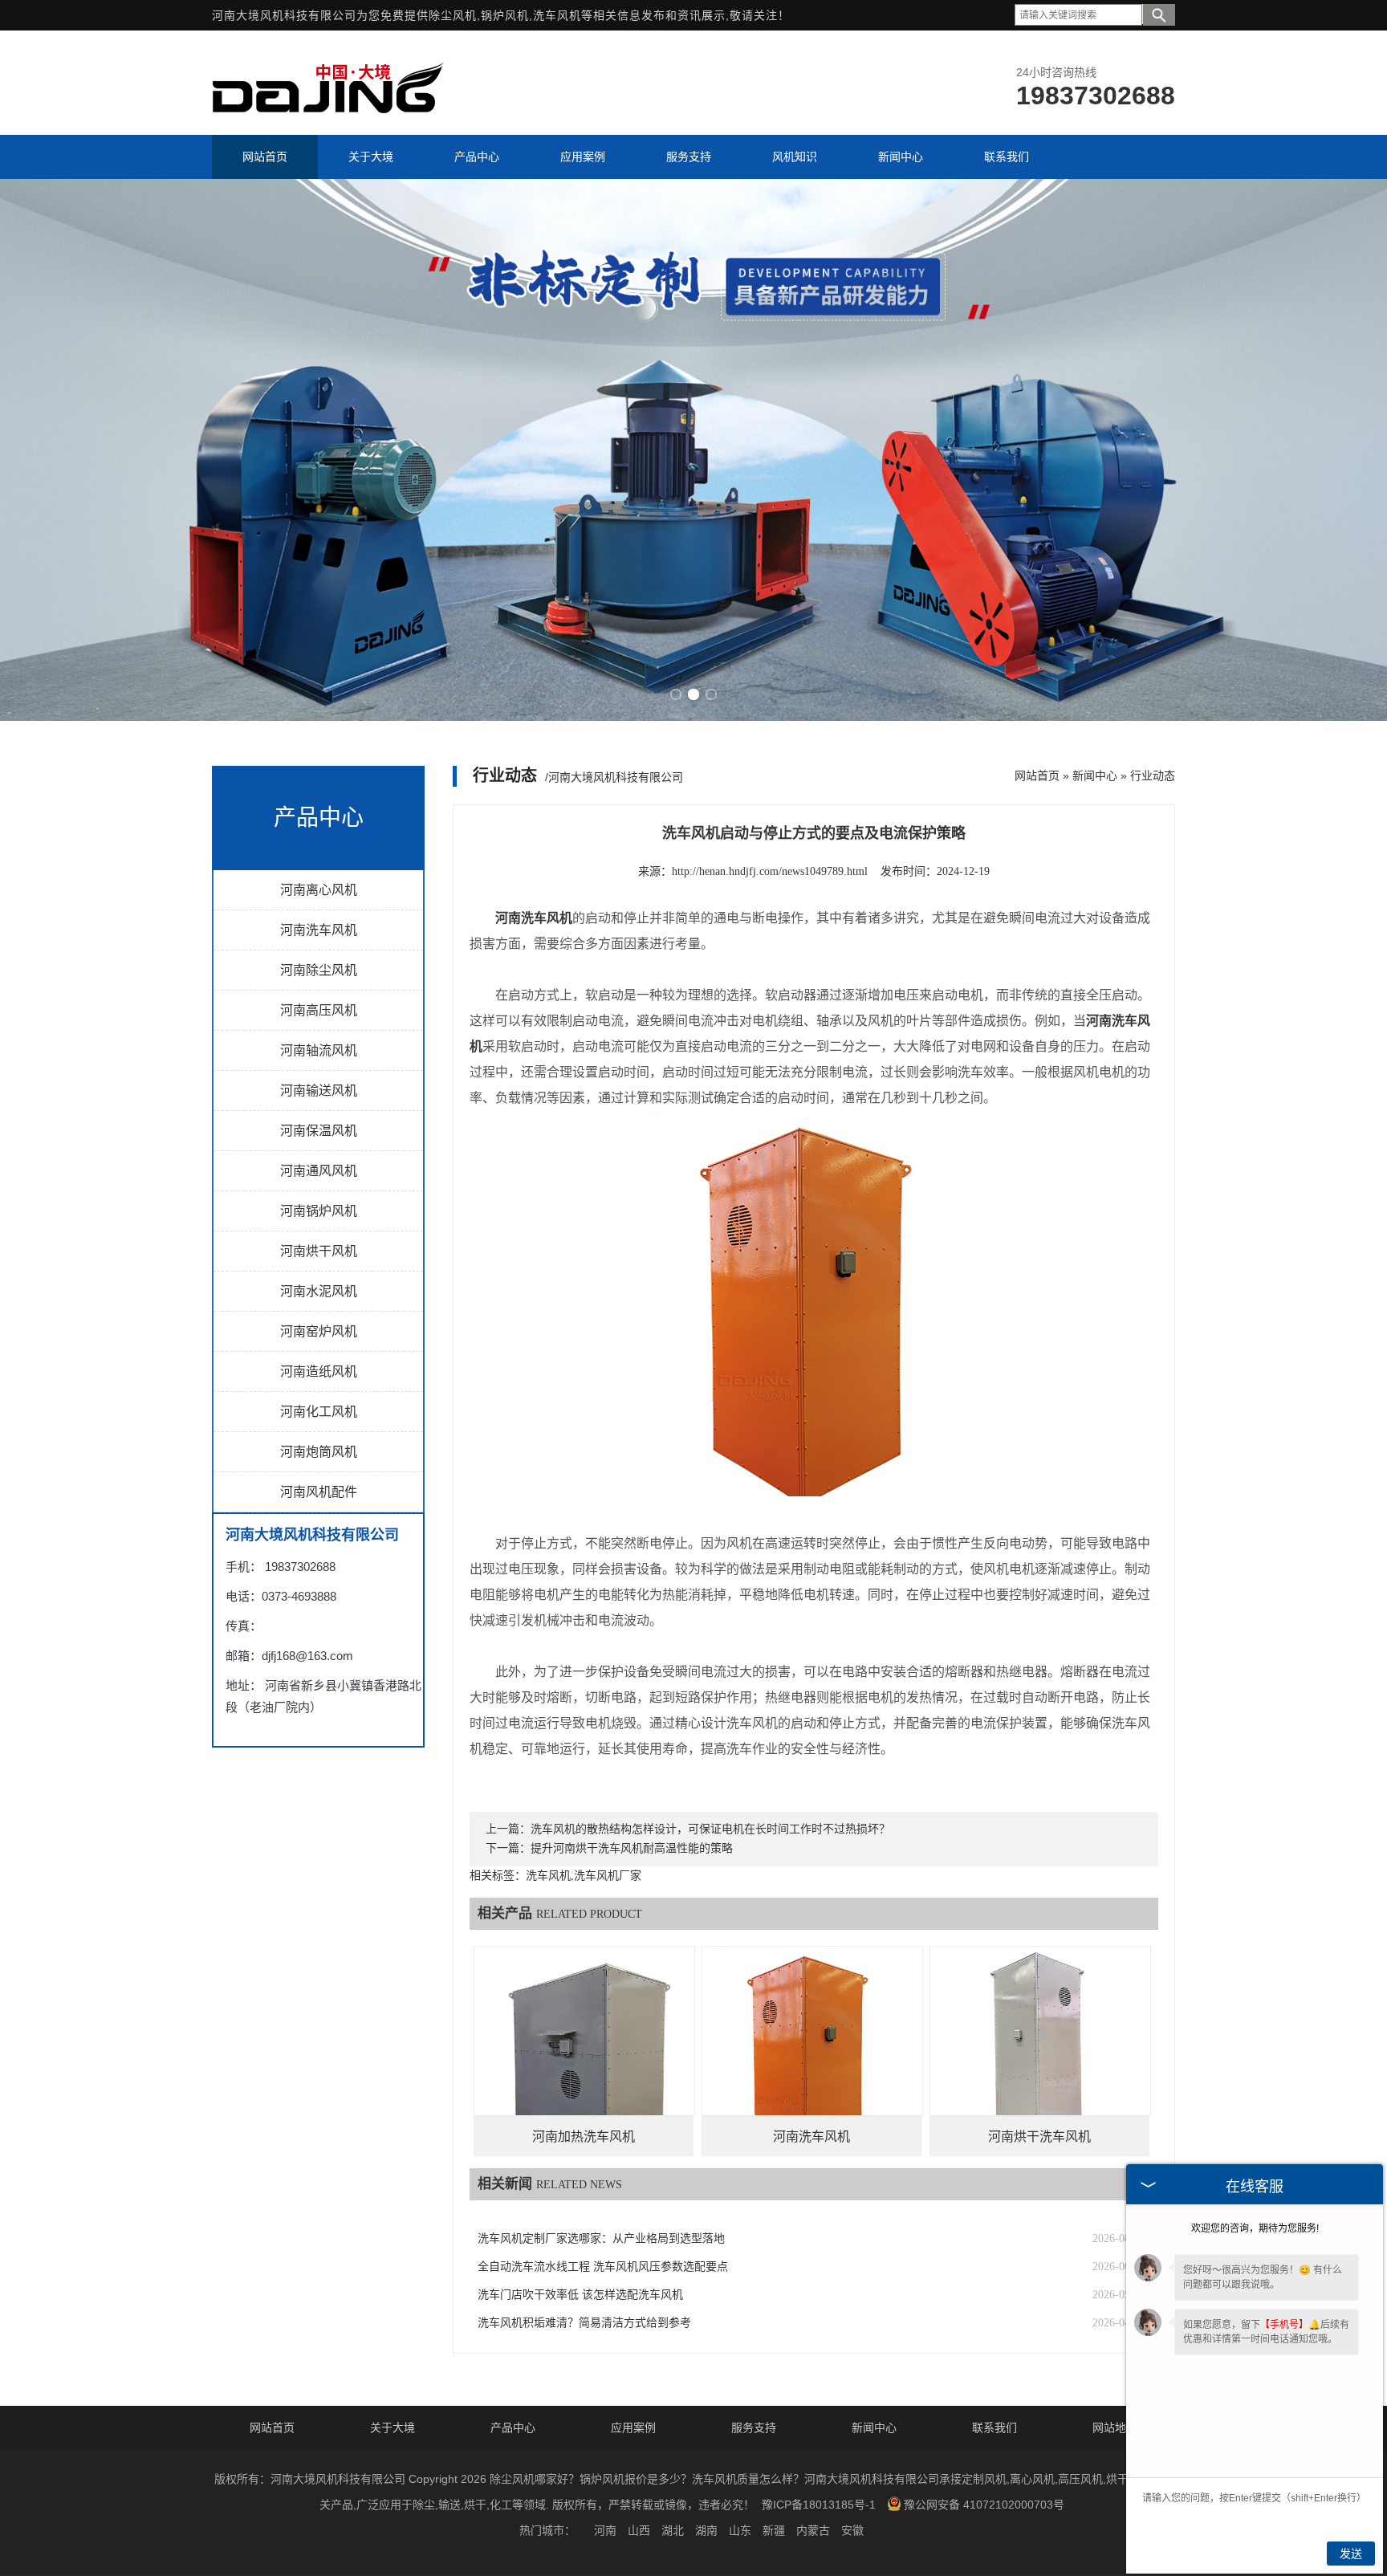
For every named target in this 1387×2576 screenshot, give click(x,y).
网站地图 (1115, 2427)
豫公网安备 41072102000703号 (984, 2505)
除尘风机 (453, 15)
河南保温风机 (319, 1131)
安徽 (852, 2530)
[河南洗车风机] (812, 2057)
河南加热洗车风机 (584, 2136)
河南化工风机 (319, 1412)
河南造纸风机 (319, 1371)
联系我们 (994, 2427)
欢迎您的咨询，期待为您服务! (1255, 2228)
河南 (605, 2530)
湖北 (673, 2530)
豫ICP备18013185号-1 (819, 2505)
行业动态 (1153, 775)
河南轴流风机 (319, 1050)
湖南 (706, 2530)
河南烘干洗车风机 (1039, 2136)
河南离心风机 (319, 890)
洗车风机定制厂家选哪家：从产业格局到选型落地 (601, 2238)
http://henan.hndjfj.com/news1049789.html (770, 871)
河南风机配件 (319, 1492)
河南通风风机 (319, 1171)
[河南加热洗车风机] (584, 2057)
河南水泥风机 (319, 1291)
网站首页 (1037, 775)
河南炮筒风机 (319, 1452)
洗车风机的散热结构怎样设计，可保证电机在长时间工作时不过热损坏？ (710, 1829)
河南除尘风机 (319, 970)
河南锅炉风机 (319, 1211)
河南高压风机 (319, 1010)
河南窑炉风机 (319, 1331)
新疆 (774, 2530)
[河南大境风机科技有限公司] (328, 120)
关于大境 (393, 2427)
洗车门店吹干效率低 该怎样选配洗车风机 (580, 2295)
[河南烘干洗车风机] (1040, 2057)
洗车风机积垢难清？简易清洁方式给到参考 (584, 2323)
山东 (740, 2530)
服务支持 (754, 2427)
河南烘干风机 (319, 1251)
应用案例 (633, 2427)
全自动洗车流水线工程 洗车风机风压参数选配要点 (603, 2267)
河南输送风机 (319, 1091)
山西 (639, 2530)
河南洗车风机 (319, 930)
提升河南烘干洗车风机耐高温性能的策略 (632, 1848)
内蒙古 (813, 2530)
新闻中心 (1095, 775)
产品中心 (513, 2427)
